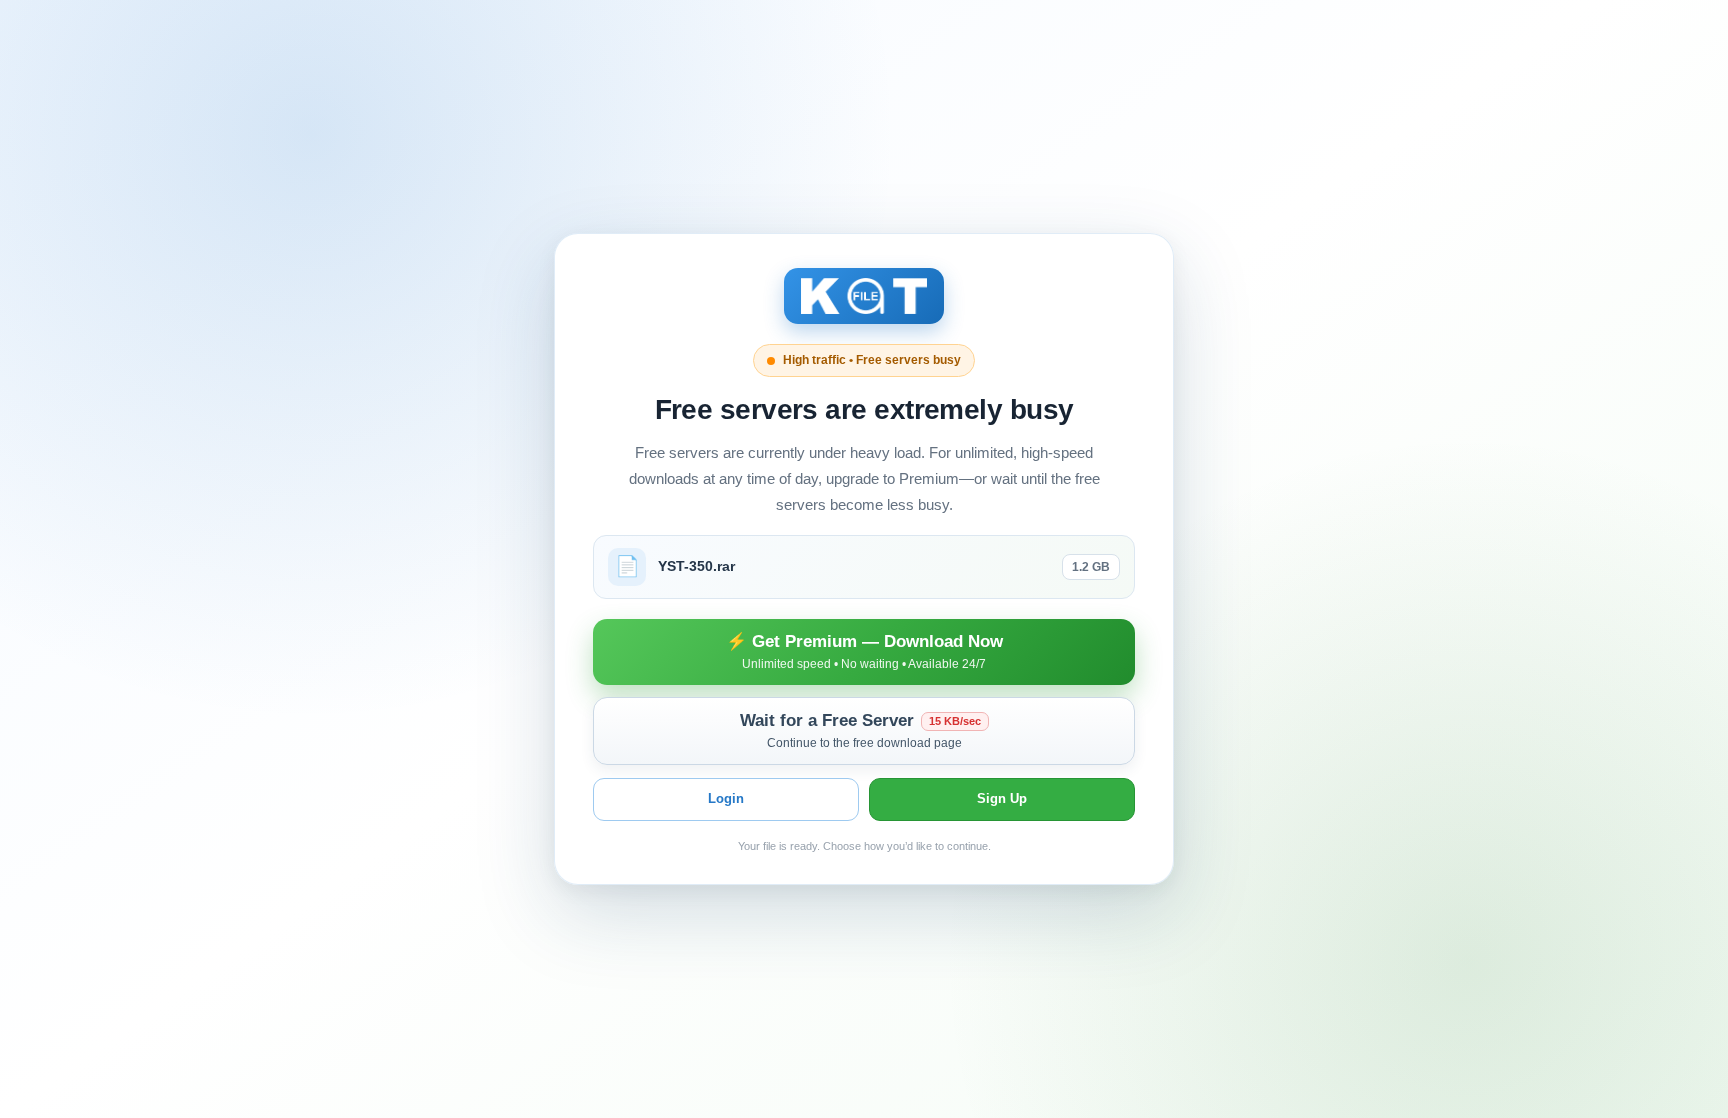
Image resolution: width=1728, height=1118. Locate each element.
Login (726, 798)
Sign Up (1002, 798)
